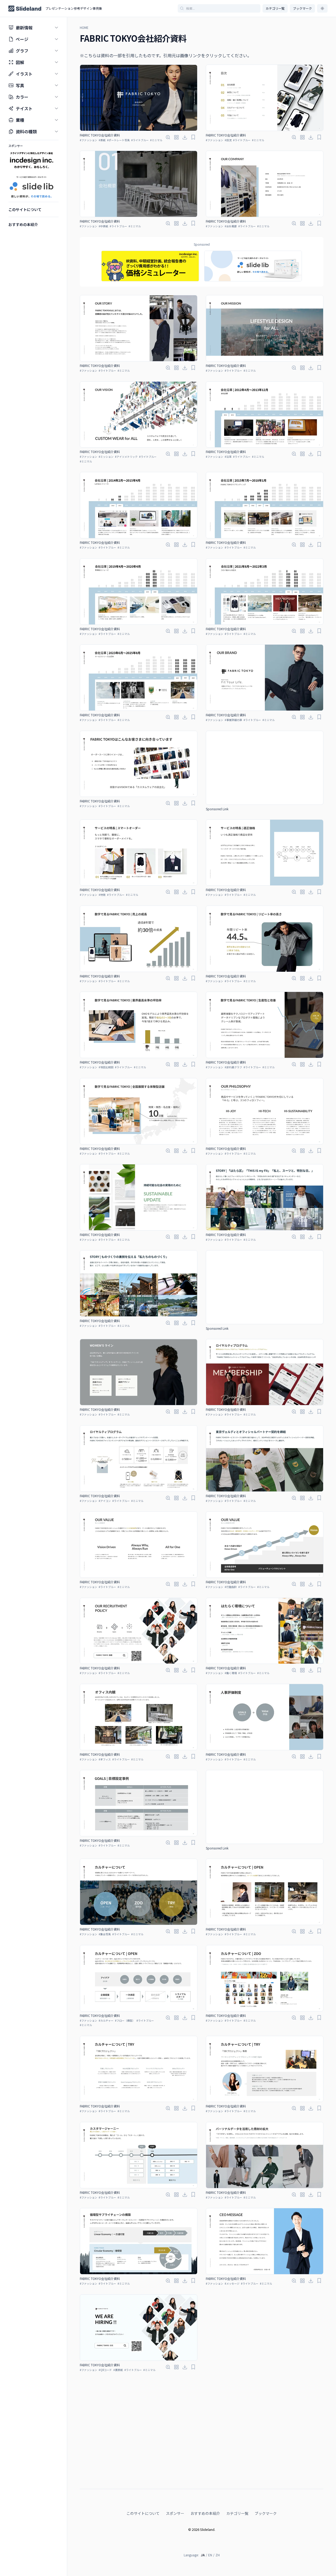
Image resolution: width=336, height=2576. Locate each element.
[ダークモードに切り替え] (322, 8)
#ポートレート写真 (118, 140)
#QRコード (105, 2370)
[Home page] (25, 9)
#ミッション (106, 457)
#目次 (228, 140)
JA (203, 2555)
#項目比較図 (106, 1067)
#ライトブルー (140, 140)
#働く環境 (231, 1673)
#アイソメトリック (126, 457)
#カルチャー (106, 2020)
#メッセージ (232, 2283)
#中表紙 (103, 226)
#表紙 (102, 140)
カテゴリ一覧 (275, 8)
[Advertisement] (265, 768)
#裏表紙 (118, 2370)
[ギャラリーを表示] (176, 137)
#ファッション (88, 140)
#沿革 (228, 457)
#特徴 (102, 895)
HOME (84, 28)
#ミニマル (156, 140)
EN (210, 2555)
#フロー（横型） (125, 2020)
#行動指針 (231, 1587)
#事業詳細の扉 (233, 720)
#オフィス (105, 1759)
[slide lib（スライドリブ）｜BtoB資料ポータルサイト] (253, 266)
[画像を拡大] (168, 137)
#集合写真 (105, 1934)
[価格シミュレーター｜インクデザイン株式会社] (150, 266)
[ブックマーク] (193, 137)
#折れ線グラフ (233, 1067)
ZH (218, 2555)
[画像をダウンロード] (185, 137)
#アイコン (105, 1501)
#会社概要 (231, 226)
